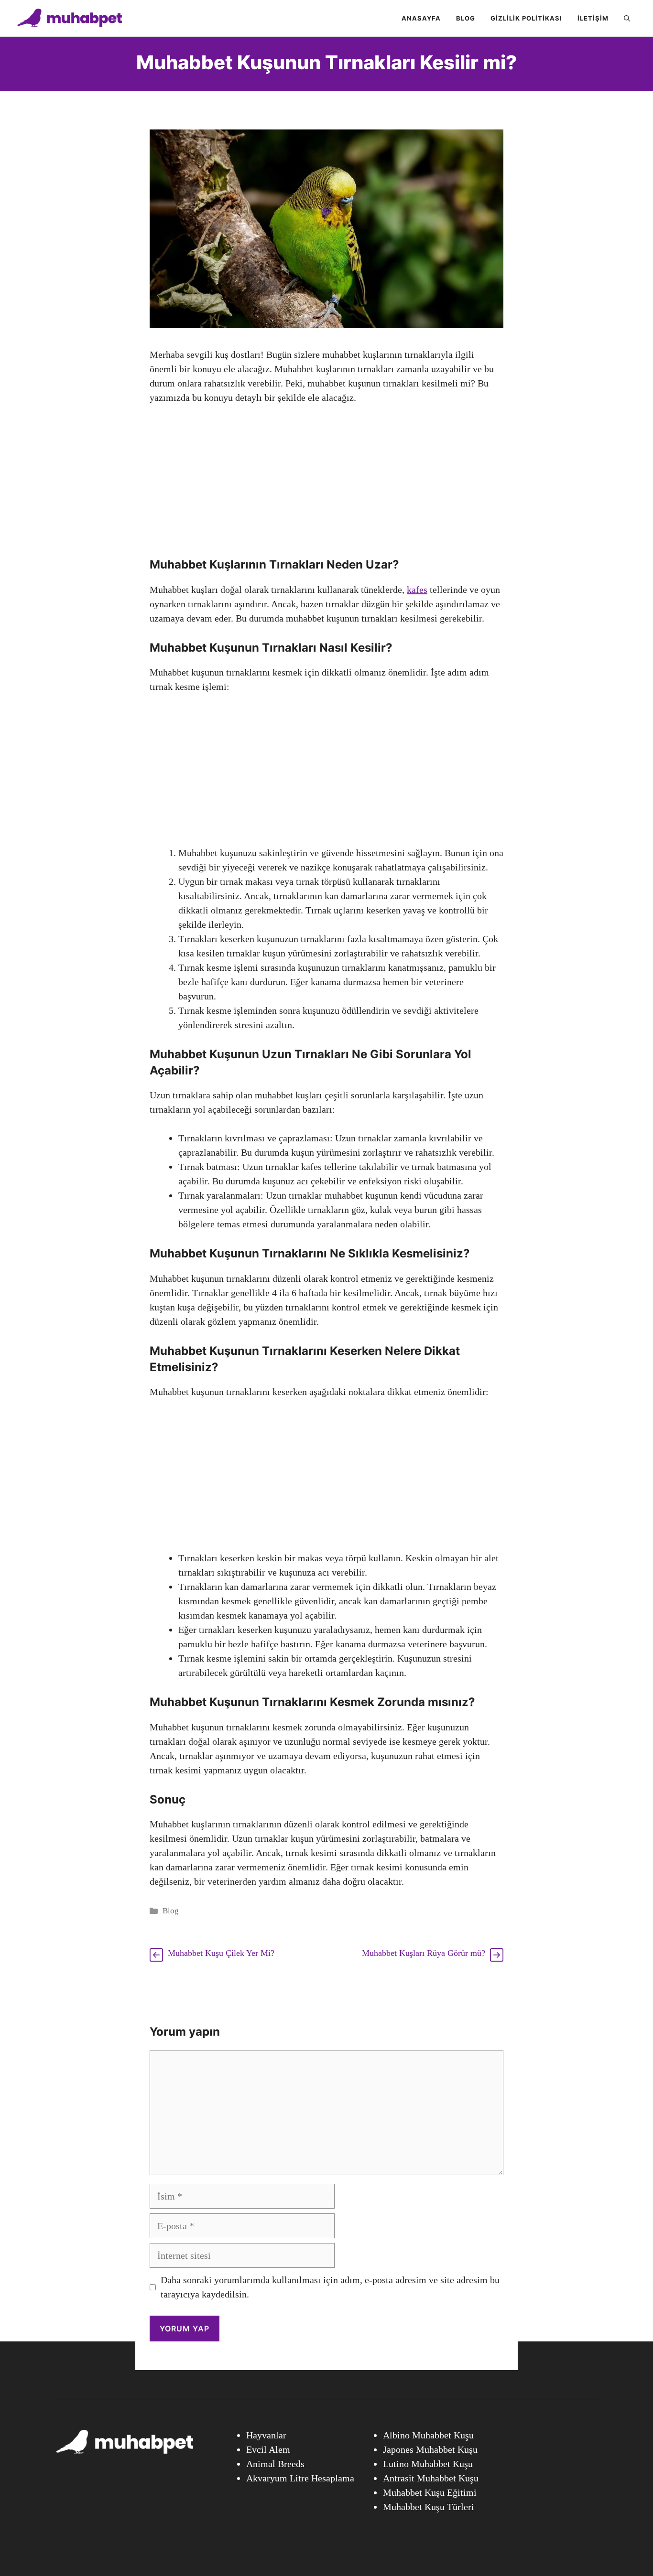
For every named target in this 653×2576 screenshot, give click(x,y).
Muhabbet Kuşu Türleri (429, 2507)
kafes (417, 590)
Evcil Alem (268, 2449)
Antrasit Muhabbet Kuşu (431, 2478)
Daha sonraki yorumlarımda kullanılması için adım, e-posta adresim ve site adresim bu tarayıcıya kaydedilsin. (330, 2287)
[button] (627, 18)
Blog (466, 18)
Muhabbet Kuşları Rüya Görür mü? (424, 1953)
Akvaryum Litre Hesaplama (300, 2478)
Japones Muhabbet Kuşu (430, 2449)
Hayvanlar (266, 2435)
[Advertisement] (326, 486)
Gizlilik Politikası (526, 18)
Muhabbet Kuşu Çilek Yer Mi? (221, 1953)
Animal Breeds (275, 2464)
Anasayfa (421, 18)
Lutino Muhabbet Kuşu (428, 2464)
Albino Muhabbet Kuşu (428, 2435)
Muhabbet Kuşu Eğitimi (430, 2492)
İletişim (593, 18)
